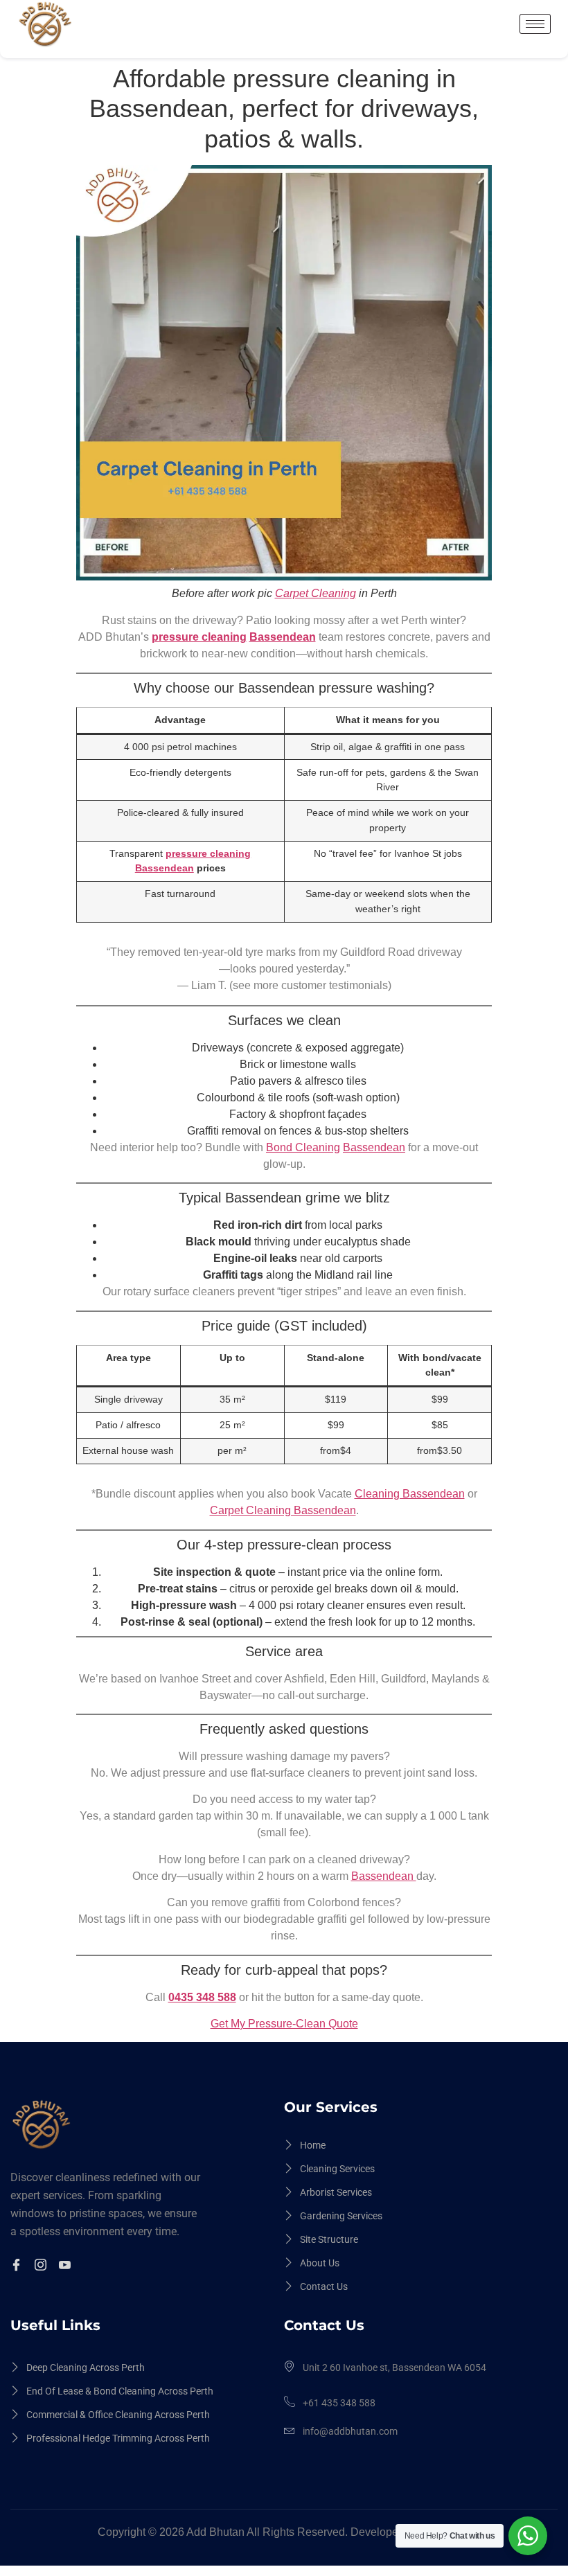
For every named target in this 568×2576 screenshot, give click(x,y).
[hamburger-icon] (535, 24)
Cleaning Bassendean (410, 1494)
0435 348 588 (202, 1997)
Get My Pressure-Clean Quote (284, 2024)
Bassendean (283, 637)
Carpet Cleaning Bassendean (283, 1510)
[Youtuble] (67, 2266)
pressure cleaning (199, 637)
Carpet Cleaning (316, 593)
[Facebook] (18, 2266)
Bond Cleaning (303, 1147)
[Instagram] (43, 2266)
